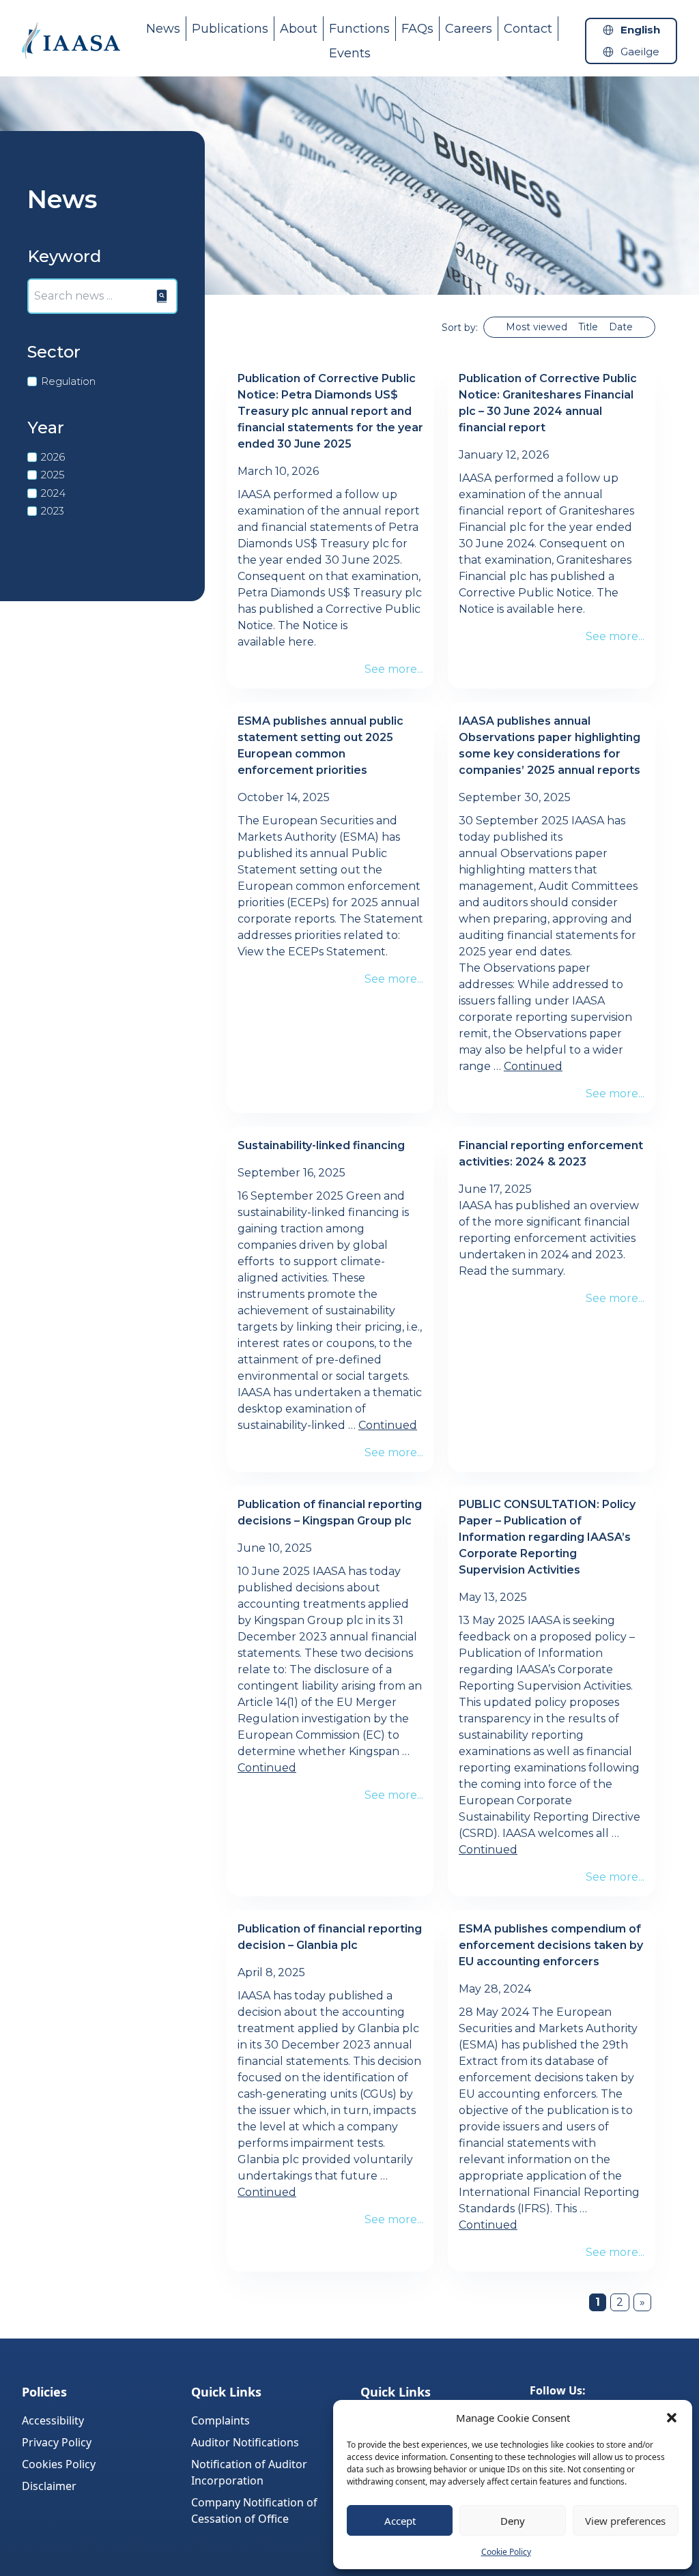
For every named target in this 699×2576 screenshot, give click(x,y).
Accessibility (53, 2420)
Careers (469, 29)
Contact (528, 29)
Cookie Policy (506, 2552)
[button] (672, 2418)
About (299, 29)
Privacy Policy (57, 2442)
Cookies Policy (59, 2464)
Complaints (220, 2420)
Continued (533, 1066)
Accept (400, 2521)
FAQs (417, 29)
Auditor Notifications (245, 2442)
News (163, 29)
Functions (359, 29)
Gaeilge (640, 52)
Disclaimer (49, 2486)
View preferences (625, 2521)
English (640, 30)
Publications (230, 29)
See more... (394, 669)
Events (350, 53)
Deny (513, 2521)
